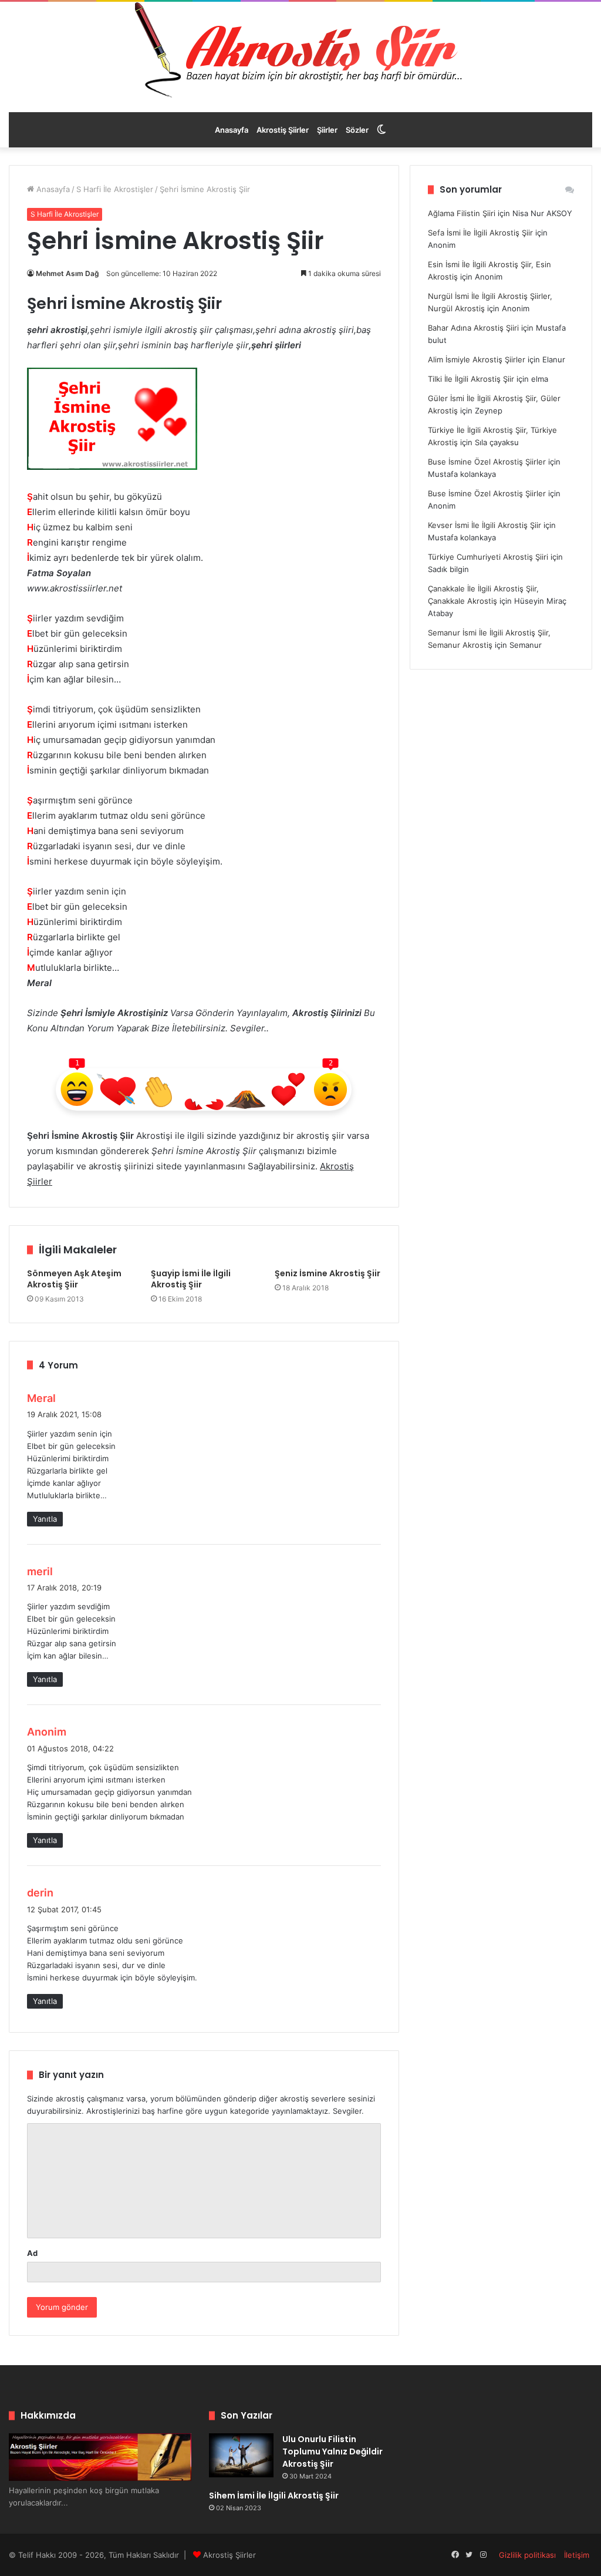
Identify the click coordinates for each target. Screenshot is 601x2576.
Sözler (357, 130)
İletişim (577, 2555)
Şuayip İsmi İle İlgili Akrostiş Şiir (191, 1279)
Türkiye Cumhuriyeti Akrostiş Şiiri (488, 557)
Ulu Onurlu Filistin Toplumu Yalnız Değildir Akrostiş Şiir (332, 2451)
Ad (32, 2253)
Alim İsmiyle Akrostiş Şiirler (477, 359)
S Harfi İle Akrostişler (115, 189)
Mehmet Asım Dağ (67, 273)
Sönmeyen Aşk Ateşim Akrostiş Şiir (74, 1279)
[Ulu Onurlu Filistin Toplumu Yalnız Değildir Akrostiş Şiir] (241, 2455)
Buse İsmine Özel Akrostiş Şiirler (487, 462)
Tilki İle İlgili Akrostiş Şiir (471, 379)
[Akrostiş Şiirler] (300, 50)
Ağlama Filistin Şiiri (462, 213)
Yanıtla (45, 1519)
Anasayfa (232, 130)
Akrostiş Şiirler (283, 130)
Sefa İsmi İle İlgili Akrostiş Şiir (480, 233)
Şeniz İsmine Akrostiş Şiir (327, 1273)
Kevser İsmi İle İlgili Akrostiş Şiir (484, 525)
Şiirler (327, 130)
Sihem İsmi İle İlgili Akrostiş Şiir (274, 2496)
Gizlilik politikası (527, 2555)
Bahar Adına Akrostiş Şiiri (473, 328)
